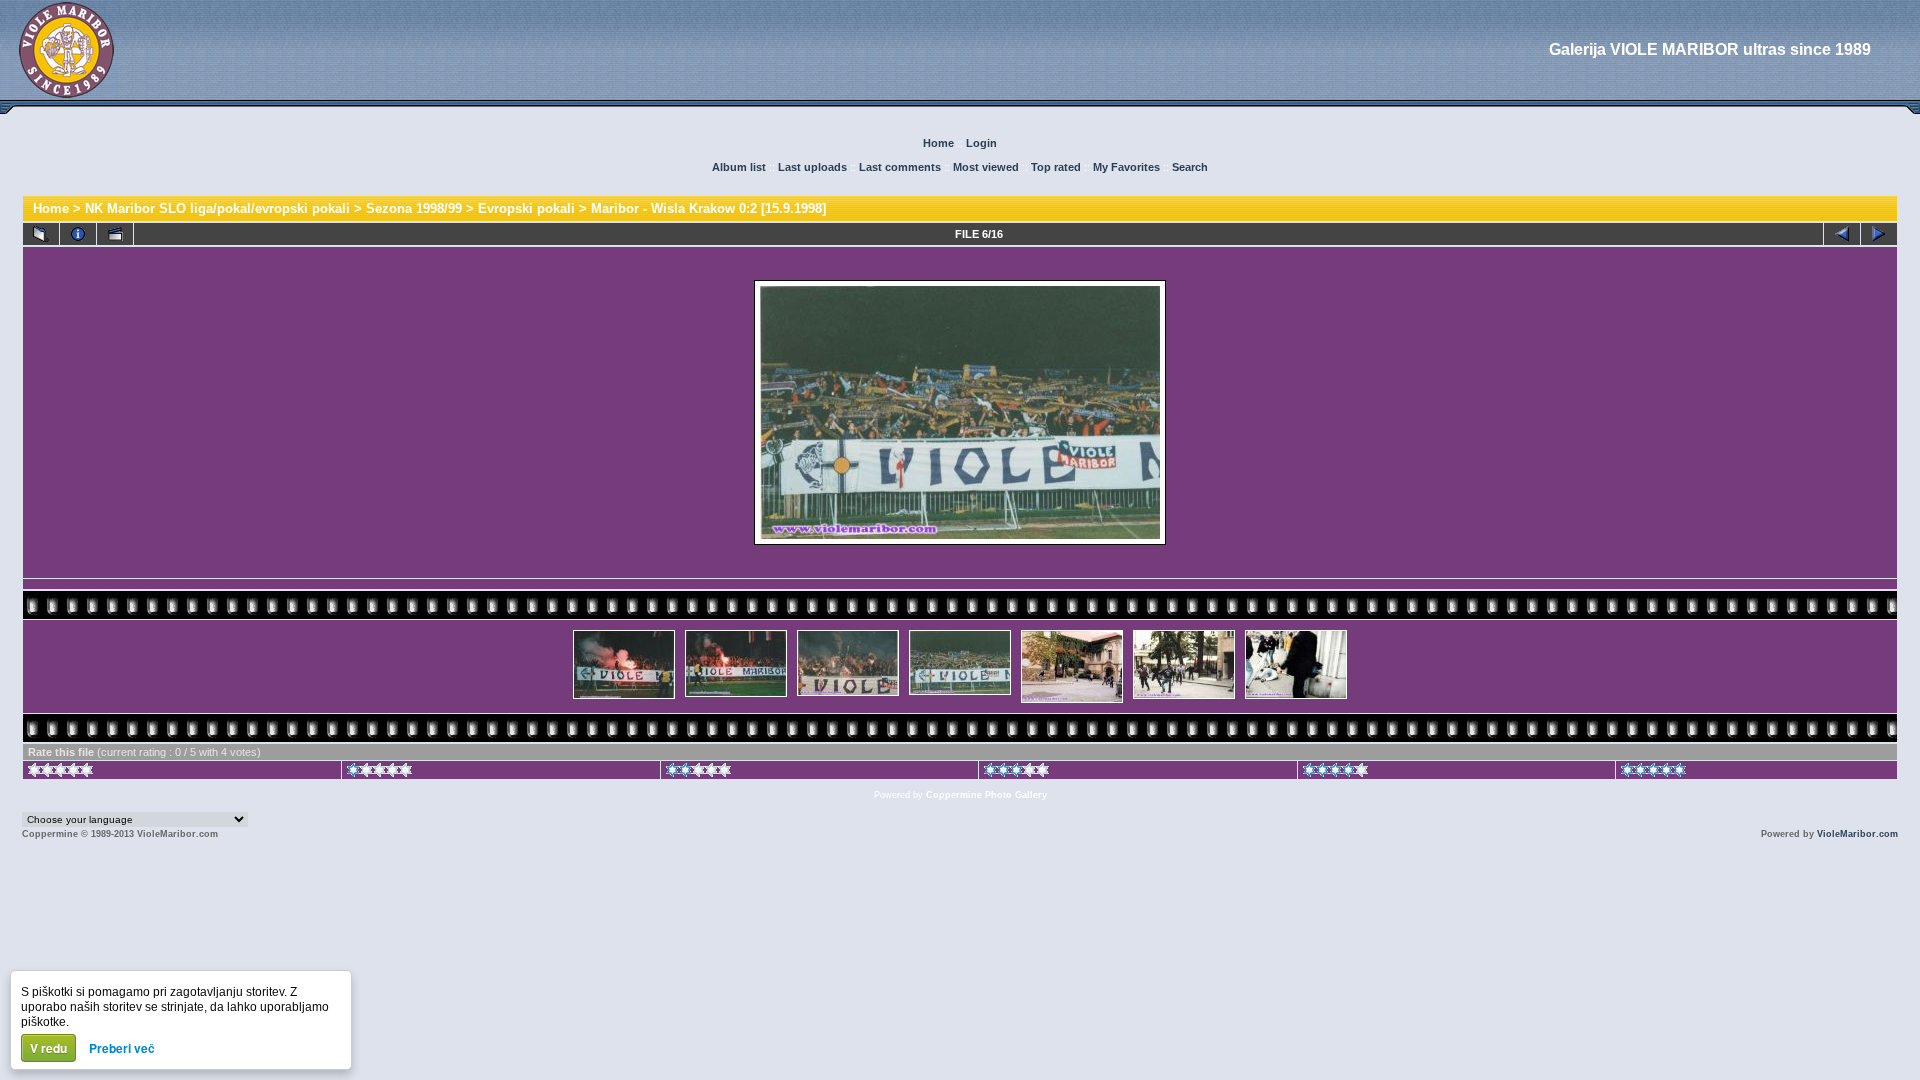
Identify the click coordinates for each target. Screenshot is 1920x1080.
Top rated (1056, 167)
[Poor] (379, 773)
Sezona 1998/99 (414, 208)
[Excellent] (1335, 773)
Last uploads (812, 167)
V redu (48, 1048)
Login (981, 143)
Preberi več (122, 1048)
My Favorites (1126, 167)
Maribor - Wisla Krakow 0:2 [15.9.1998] (708, 208)
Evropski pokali (526, 208)
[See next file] (1879, 234)
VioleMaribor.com (1857, 834)
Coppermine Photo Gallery (986, 795)
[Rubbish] (60, 773)
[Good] (1016, 773)
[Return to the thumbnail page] (41, 234)
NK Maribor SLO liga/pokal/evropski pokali (217, 208)
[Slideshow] (115, 234)
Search (1190, 167)
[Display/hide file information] (78, 234)
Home (938, 143)
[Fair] (698, 773)
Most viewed (986, 167)
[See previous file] (1842, 234)
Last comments (900, 167)
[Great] (1653, 773)
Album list (739, 167)
